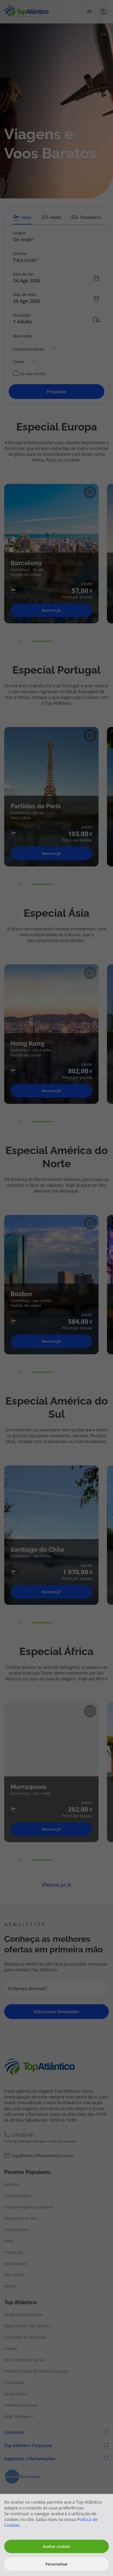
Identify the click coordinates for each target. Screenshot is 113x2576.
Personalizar (57, 2564)
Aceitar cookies (56, 2546)
